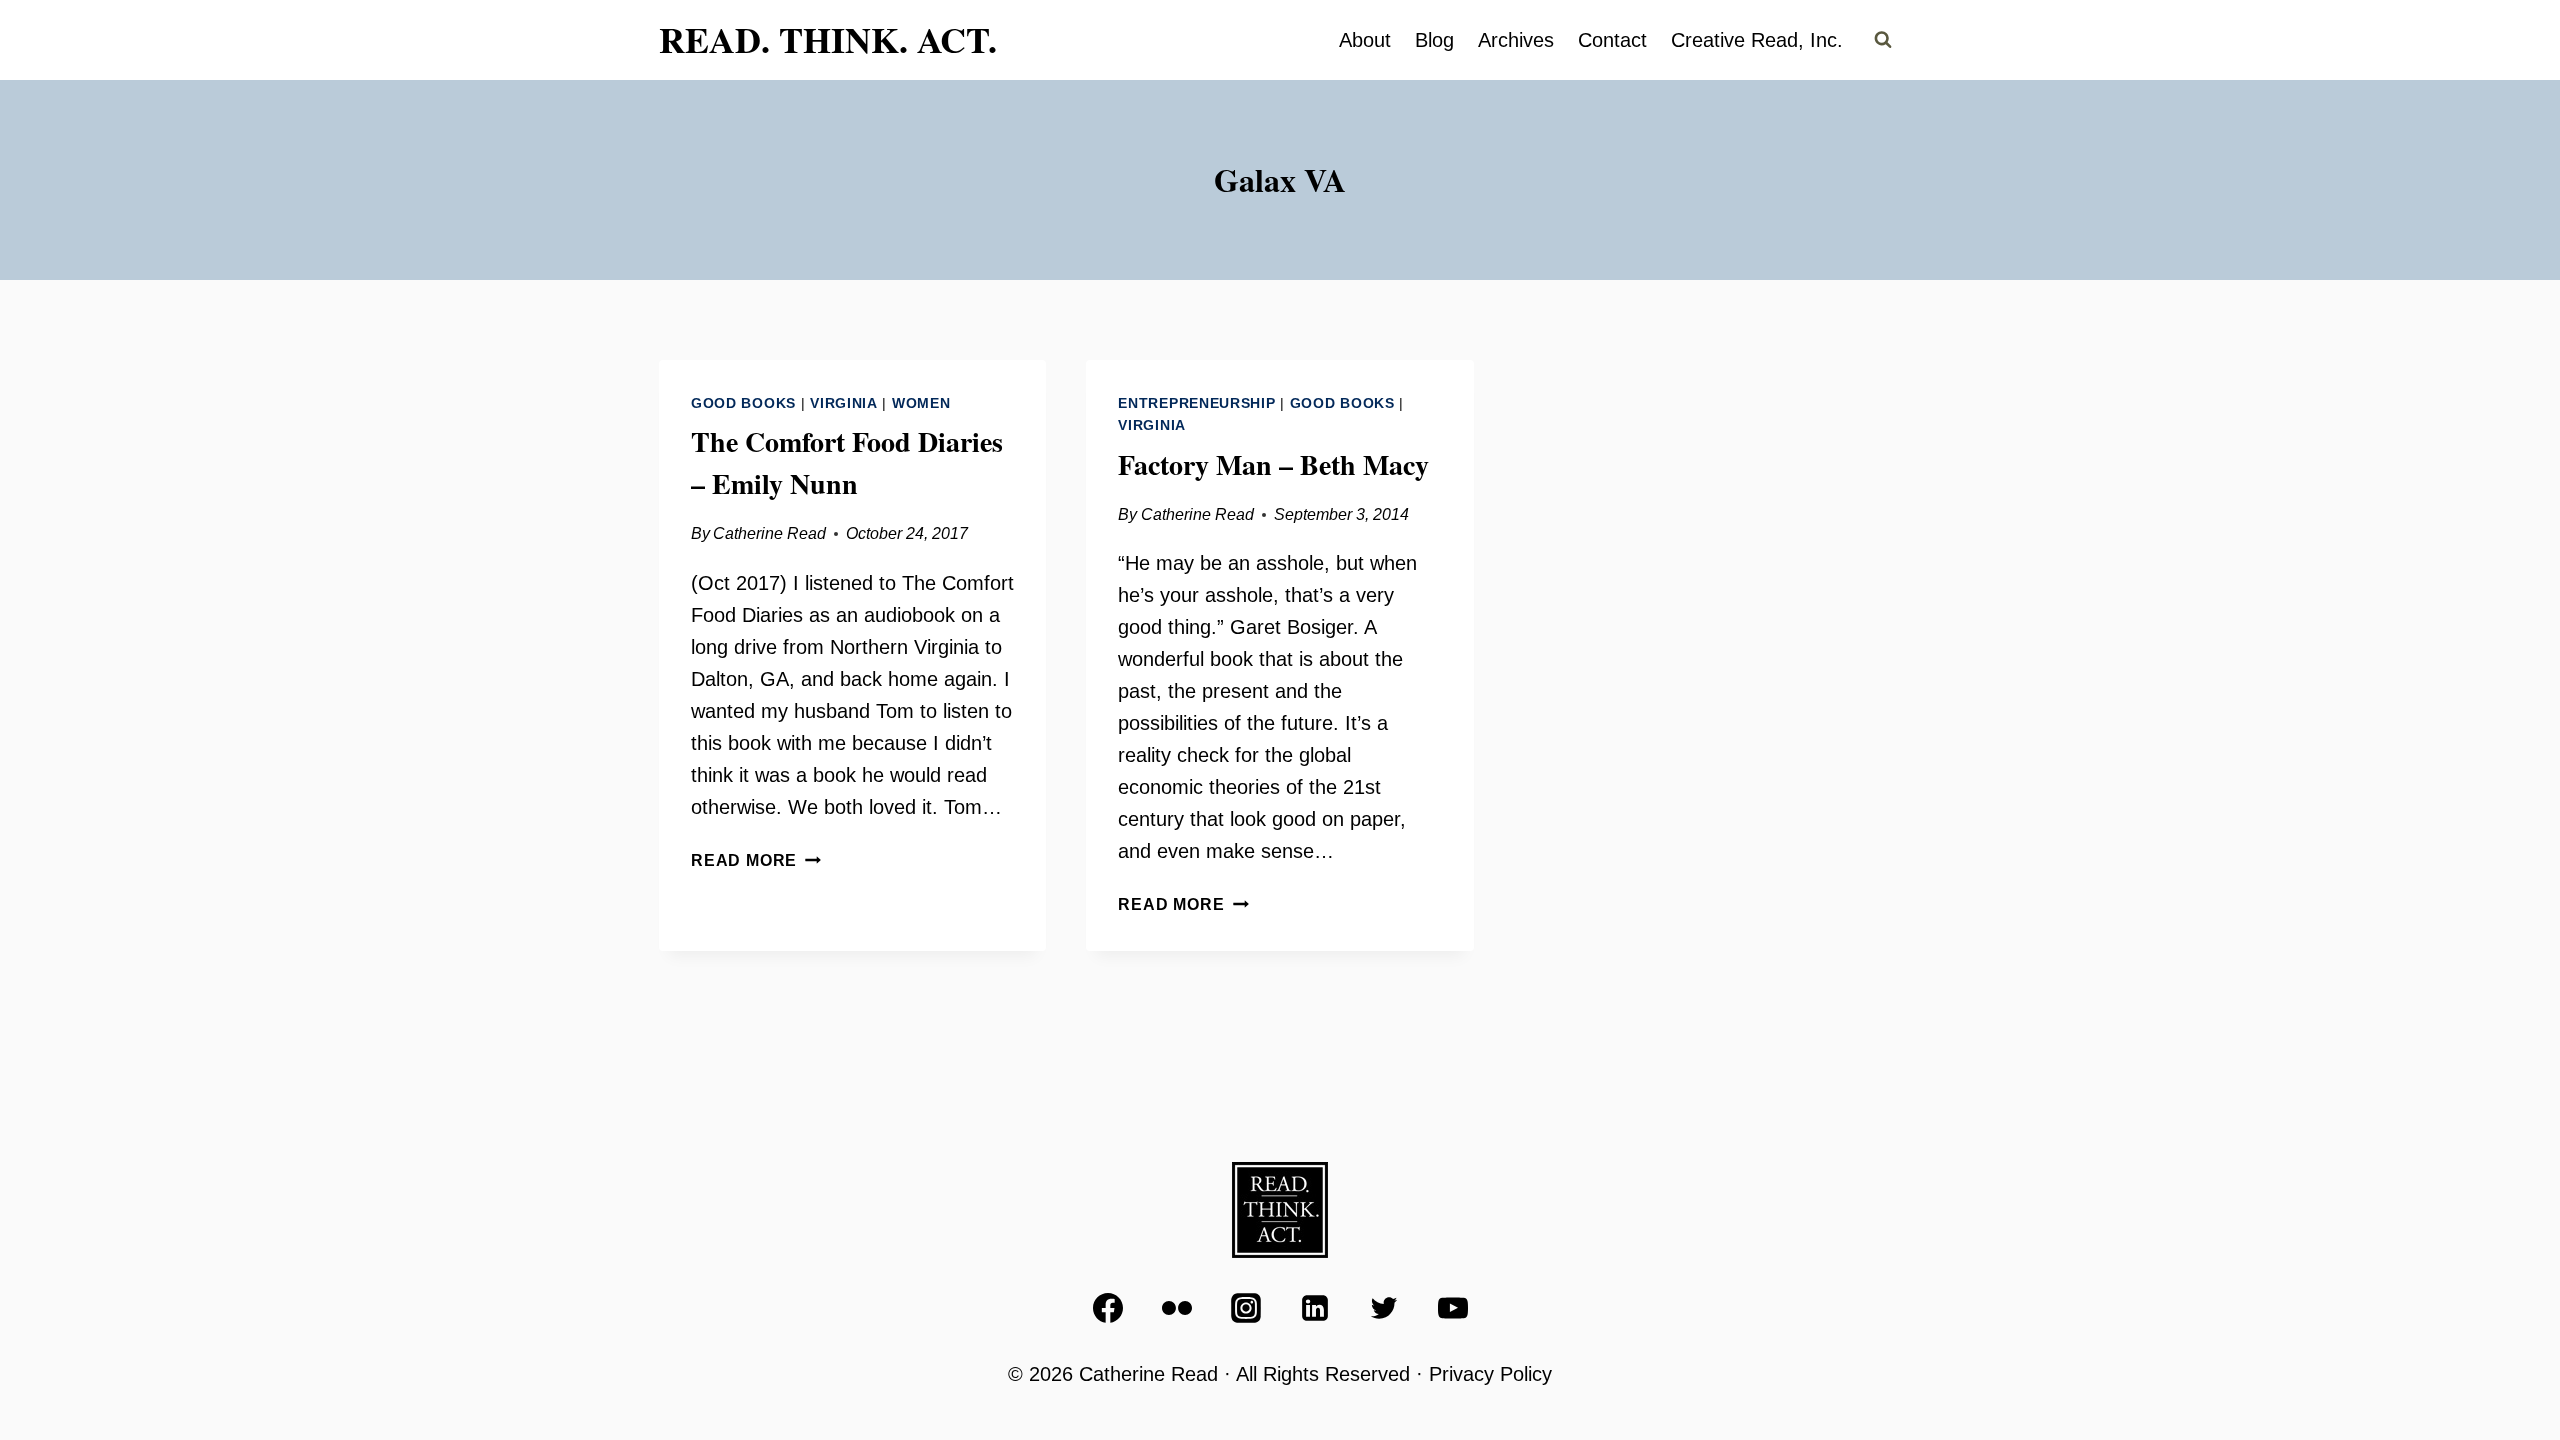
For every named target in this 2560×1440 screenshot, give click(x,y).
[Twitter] (1384, 1308)
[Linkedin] (1315, 1308)
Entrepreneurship (1196, 403)
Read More (756, 860)
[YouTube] (1453, 1308)
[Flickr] (1177, 1308)
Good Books (743, 403)
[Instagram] (1246, 1308)
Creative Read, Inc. (1757, 40)
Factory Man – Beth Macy (1273, 464)
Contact (1612, 40)
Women (921, 403)
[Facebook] (1108, 1308)
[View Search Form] (1883, 40)
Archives (1516, 40)
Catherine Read (769, 533)
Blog (1434, 40)
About (1365, 40)
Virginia (844, 403)
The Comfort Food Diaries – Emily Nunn (847, 462)
